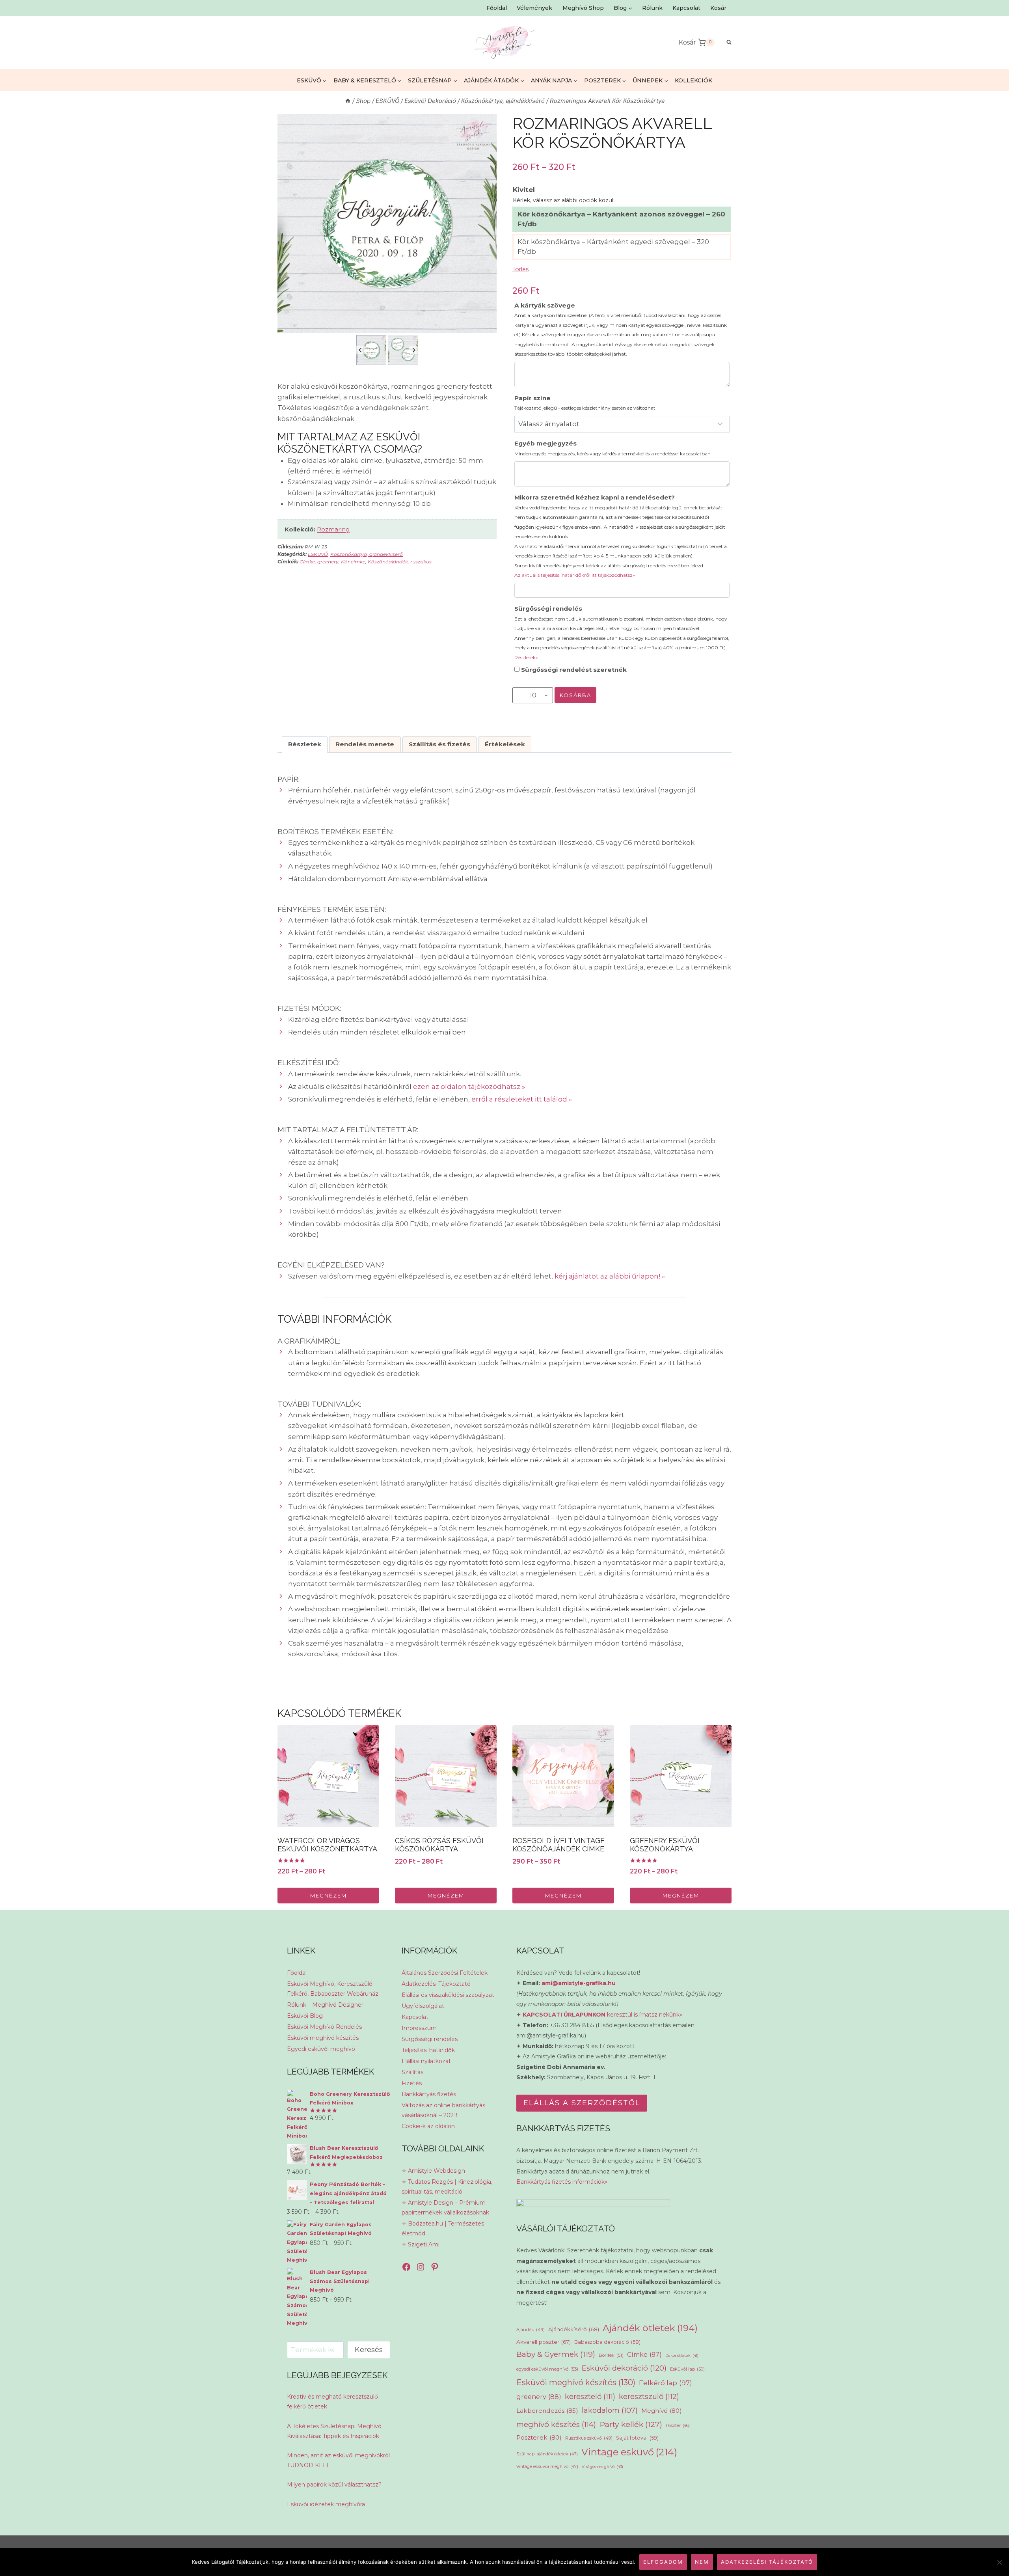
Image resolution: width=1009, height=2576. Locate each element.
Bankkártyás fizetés (429, 2094)
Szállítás (412, 2072)
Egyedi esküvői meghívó (321, 2049)
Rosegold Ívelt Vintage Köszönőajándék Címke (558, 1845)
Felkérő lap (666, 2383)
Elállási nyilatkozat (426, 2061)
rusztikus (421, 562)
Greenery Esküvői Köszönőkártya (665, 1845)
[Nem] (999, 2562)
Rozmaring (333, 529)
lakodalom (610, 2410)
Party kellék (631, 2424)
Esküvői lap (687, 2369)
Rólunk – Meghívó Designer (325, 2005)
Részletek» (526, 657)
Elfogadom (663, 2562)
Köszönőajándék (388, 562)
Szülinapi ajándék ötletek (547, 2454)
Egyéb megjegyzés (612, 448)
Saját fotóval (637, 2438)
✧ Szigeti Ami (421, 2244)
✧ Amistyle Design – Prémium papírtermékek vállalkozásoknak (445, 2208)
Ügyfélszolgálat (423, 2006)
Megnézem (329, 1896)
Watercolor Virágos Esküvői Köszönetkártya (327, 1845)
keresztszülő (649, 2396)
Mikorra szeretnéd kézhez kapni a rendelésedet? (621, 536)
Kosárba (575, 695)
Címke (307, 562)
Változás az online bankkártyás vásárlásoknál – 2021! (443, 2110)
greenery (328, 562)
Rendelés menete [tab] (365, 744)
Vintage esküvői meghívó (547, 2467)
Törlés (520, 269)
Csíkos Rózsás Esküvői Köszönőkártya (439, 1845)
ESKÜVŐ (318, 554)
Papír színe (585, 403)
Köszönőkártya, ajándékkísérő (367, 554)
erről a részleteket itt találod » (522, 1099)
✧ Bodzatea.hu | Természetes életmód (443, 2228)
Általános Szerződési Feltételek (445, 1973)
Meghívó (662, 2411)
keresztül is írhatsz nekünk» (602, 2015)
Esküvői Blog (305, 2016)
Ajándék (531, 2330)
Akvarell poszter (544, 2342)
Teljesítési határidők (428, 2050)
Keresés (369, 2350)
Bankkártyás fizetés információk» (562, 2182)
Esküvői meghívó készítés (323, 2038)
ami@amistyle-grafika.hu (579, 1983)
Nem (702, 2562)
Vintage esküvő (629, 2452)
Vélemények (534, 8)
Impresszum (419, 2028)
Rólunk (652, 8)
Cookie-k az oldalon (428, 2126)
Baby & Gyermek (556, 2354)
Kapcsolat (686, 8)
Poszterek (539, 2437)
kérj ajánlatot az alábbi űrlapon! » (610, 1276)
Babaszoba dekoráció (607, 2342)
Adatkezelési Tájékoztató (436, 1984)
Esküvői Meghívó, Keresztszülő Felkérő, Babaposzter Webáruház (333, 1989)
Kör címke (353, 562)
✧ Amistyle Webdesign (433, 2171)
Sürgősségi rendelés (622, 632)
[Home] (348, 101)
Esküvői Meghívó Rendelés (324, 2027)
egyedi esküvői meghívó (547, 2369)
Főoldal (497, 8)
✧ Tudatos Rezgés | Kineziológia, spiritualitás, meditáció (447, 2187)
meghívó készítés (556, 2424)
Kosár (718, 8)
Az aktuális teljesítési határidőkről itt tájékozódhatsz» (575, 575)
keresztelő (590, 2396)
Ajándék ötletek (650, 2328)
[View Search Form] (725, 42)
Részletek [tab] (305, 744)
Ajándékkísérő (574, 2329)
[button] (371, 350)
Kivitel (524, 190)
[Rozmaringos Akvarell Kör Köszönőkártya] (387, 224)
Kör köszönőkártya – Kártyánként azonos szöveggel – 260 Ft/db (621, 219)
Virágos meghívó (602, 2467)
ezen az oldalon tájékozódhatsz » (469, 1087)
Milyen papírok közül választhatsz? (334, 2485)
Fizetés (412, 2083)
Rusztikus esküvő (589, 2438)
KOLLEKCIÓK (693, 80)
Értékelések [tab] (505, 744)
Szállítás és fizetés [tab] (439, 744)
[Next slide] (414, 350)
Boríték (611, 2355)
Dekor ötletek (682, 2355)
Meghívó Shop (583, 8)
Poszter (678, 2426)
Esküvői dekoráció (624, 2368)
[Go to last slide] (360, 350)
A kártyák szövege (621, 329)
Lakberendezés (547, 2411)
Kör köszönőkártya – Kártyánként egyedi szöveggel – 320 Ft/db (613, 247)
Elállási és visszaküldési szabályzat (448, 1995)
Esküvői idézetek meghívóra (326, 2504)
